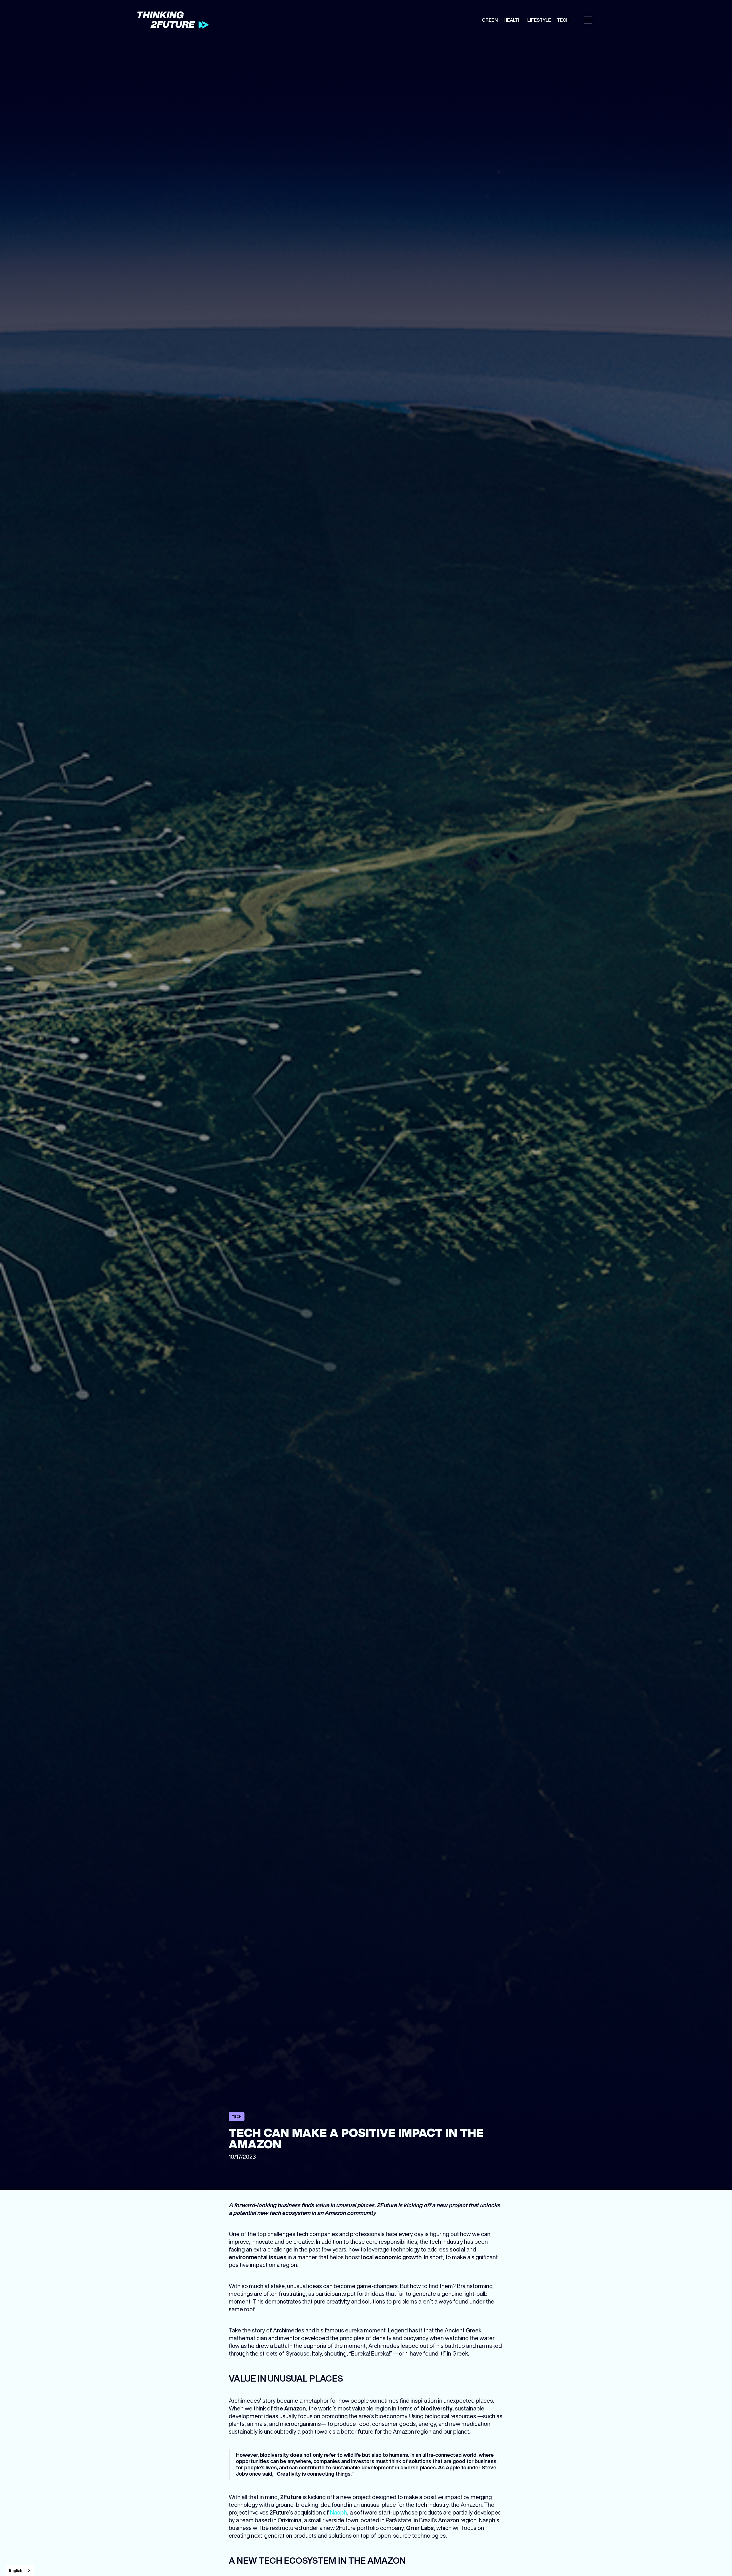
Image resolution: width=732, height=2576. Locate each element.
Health (513, 20)
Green (490, 20)
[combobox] (20, 2570)
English (16, 2570)
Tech (563, 20)
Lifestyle (539, 20)
